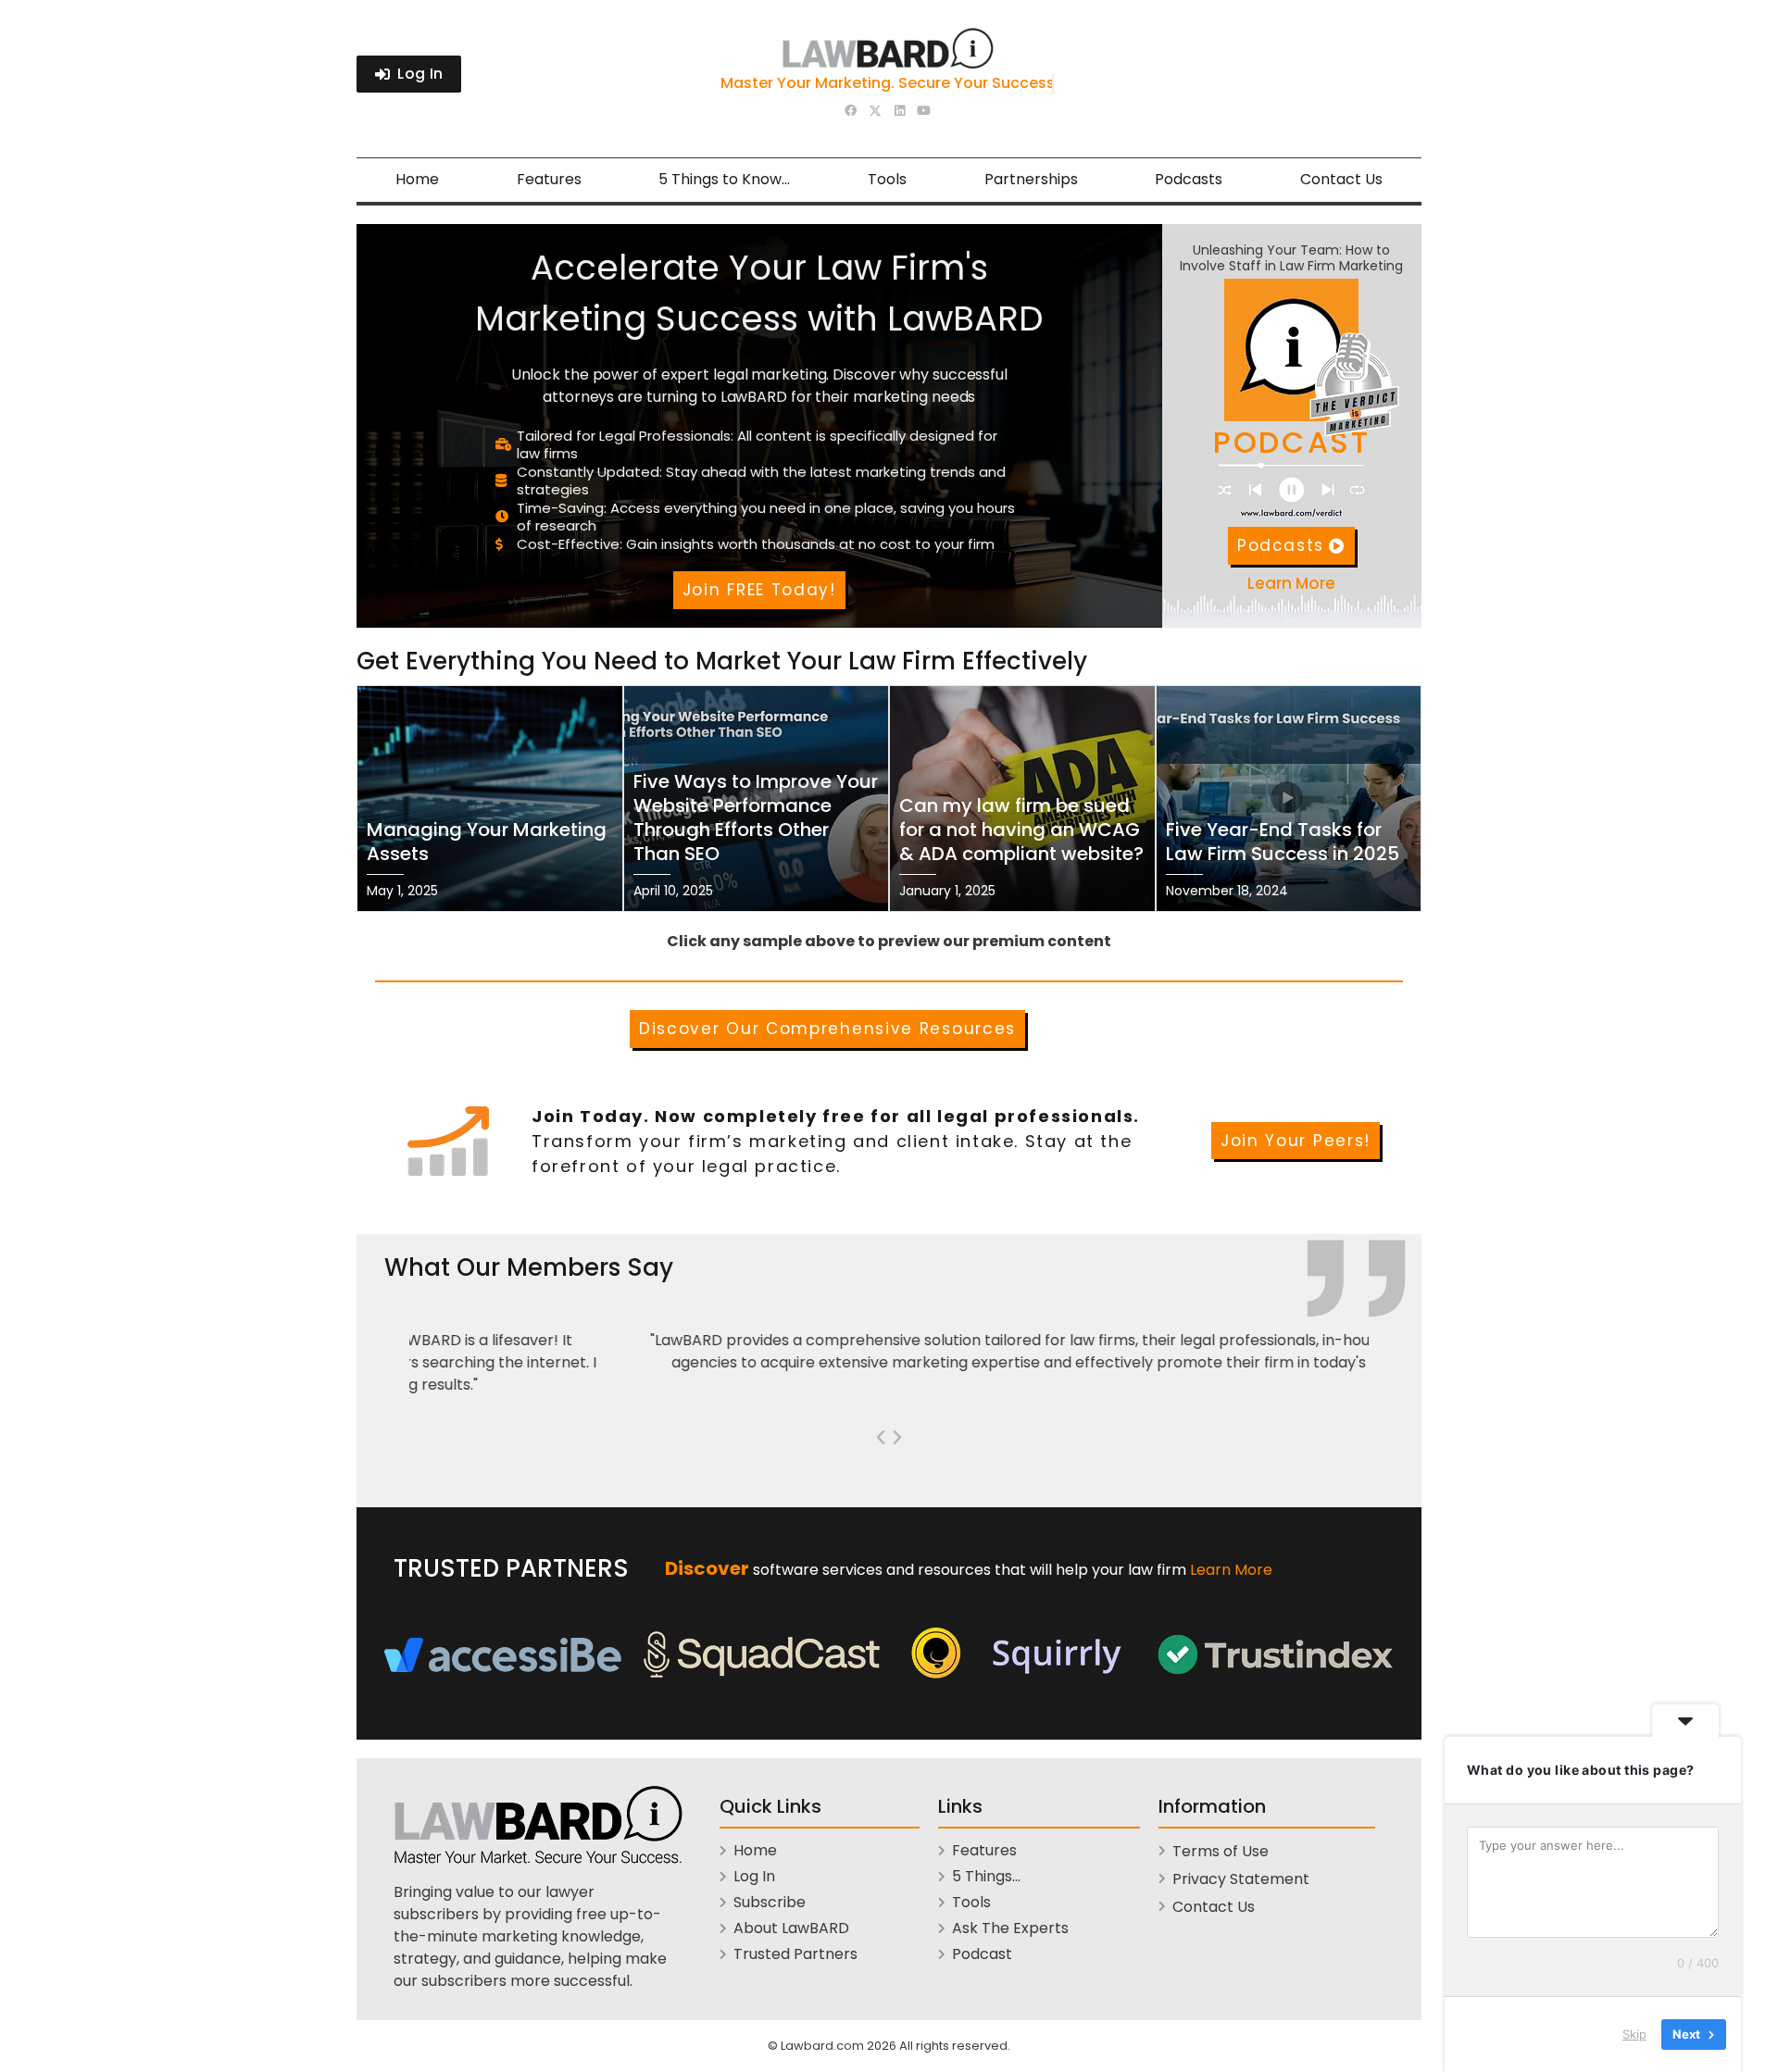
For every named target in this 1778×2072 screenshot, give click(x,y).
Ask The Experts (1010, 1928)
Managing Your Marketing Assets (487, 842)
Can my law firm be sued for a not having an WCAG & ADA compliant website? (1021, 830)
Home (417, 179)
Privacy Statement (1241, 1879)
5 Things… (986, 1876)
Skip (1634, 2034)
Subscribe (770, 1902)
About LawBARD (791, 1928)
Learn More (1231, 1570)
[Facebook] (851, 111)
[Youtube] (923, 111)
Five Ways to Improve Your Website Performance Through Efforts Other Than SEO (756, 818)
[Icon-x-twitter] (875, 112)
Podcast (982, 1954)
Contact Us (1341, 179)
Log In (754, 1876)
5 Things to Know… (724, 179)
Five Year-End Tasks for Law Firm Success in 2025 (1283, 842)
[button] (881, 1438)
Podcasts (1189, 179)
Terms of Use (1221, 1851)
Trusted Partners (795, 1954)
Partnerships (1031, 179)
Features (549, 179)
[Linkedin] (899, 111)
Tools (887, 179)
